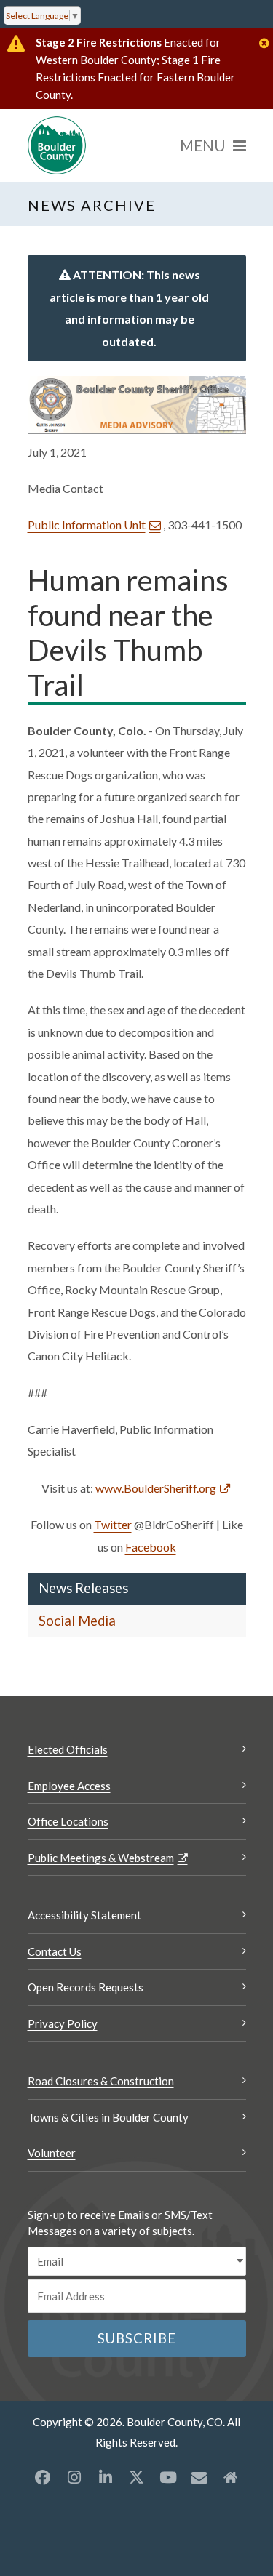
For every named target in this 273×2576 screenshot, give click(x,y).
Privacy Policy (63, 2023)
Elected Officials (68, 1749)
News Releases (83, 1588)
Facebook (151, 1547)
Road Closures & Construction (101, 2081)
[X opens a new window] (137, 2477)
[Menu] (213, 145)
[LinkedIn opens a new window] (106, 2477)
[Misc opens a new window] (199, 2477)
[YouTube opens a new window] (168, 2477)
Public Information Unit (87, 525)
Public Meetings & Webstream (101, 1858)
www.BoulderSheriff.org (156, 1488)
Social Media (77, 1621)
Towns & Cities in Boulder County (108, 2117)
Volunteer (52, 2153)
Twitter (113, 1524)
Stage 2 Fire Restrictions (99, 42)
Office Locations (68, 1821)
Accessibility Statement (84, 1915)
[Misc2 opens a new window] (231, 2477)
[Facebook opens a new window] (43, 2477)
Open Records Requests (86, 1987)
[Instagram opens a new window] (74, 2477)
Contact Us (55, 1951)
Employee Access (69, 1786)
